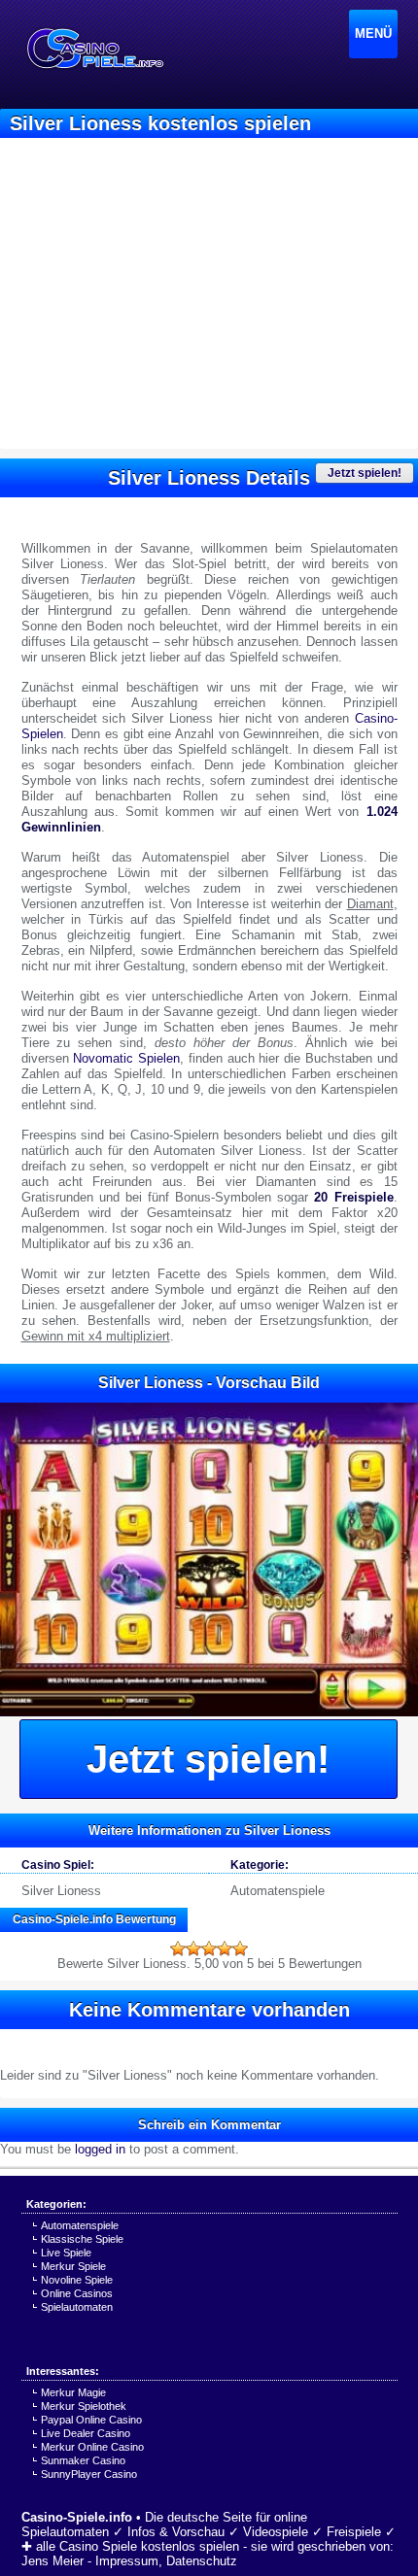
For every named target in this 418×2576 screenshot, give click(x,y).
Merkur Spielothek (84, 2406)
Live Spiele (66, 2253)
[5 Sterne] (240, 1949)
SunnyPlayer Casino (89, 2474)
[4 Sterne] (225, 1949)
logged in (100, 2149)
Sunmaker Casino (83, 2460)
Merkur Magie (73, 2392)
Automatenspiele (278, 1891)
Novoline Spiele (77, 2280)
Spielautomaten (77, 2307)
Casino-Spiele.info (77, 2517)
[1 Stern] (178, 1949)
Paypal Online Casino (91, 2420)
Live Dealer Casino (86, 2433)
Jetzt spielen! (365, 473)
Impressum (127, 2561)
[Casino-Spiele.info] (94, 49)
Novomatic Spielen (126, 1058)
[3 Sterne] (209, 1949)
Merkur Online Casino (92, 2447)
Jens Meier (52, 2561)
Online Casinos (77, 2293)
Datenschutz (202, 2561)
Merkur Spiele (73, 2266)
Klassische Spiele (82, 2239)
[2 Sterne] (193, 1949)
